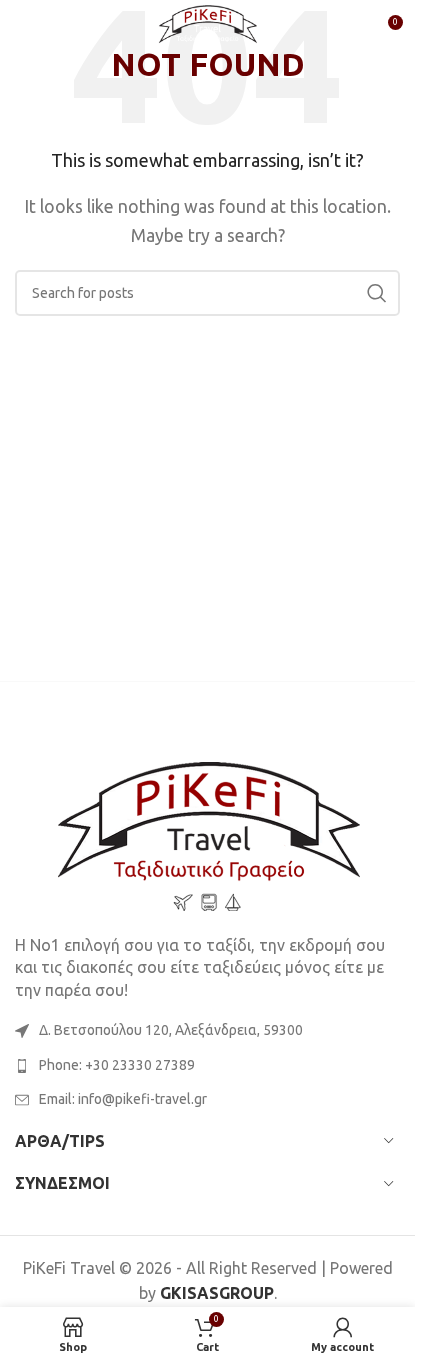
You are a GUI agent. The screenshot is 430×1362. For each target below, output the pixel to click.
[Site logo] (208, 28)
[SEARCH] (377, 293)
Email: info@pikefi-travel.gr (123, 1099)
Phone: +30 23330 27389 (117, 1065)
